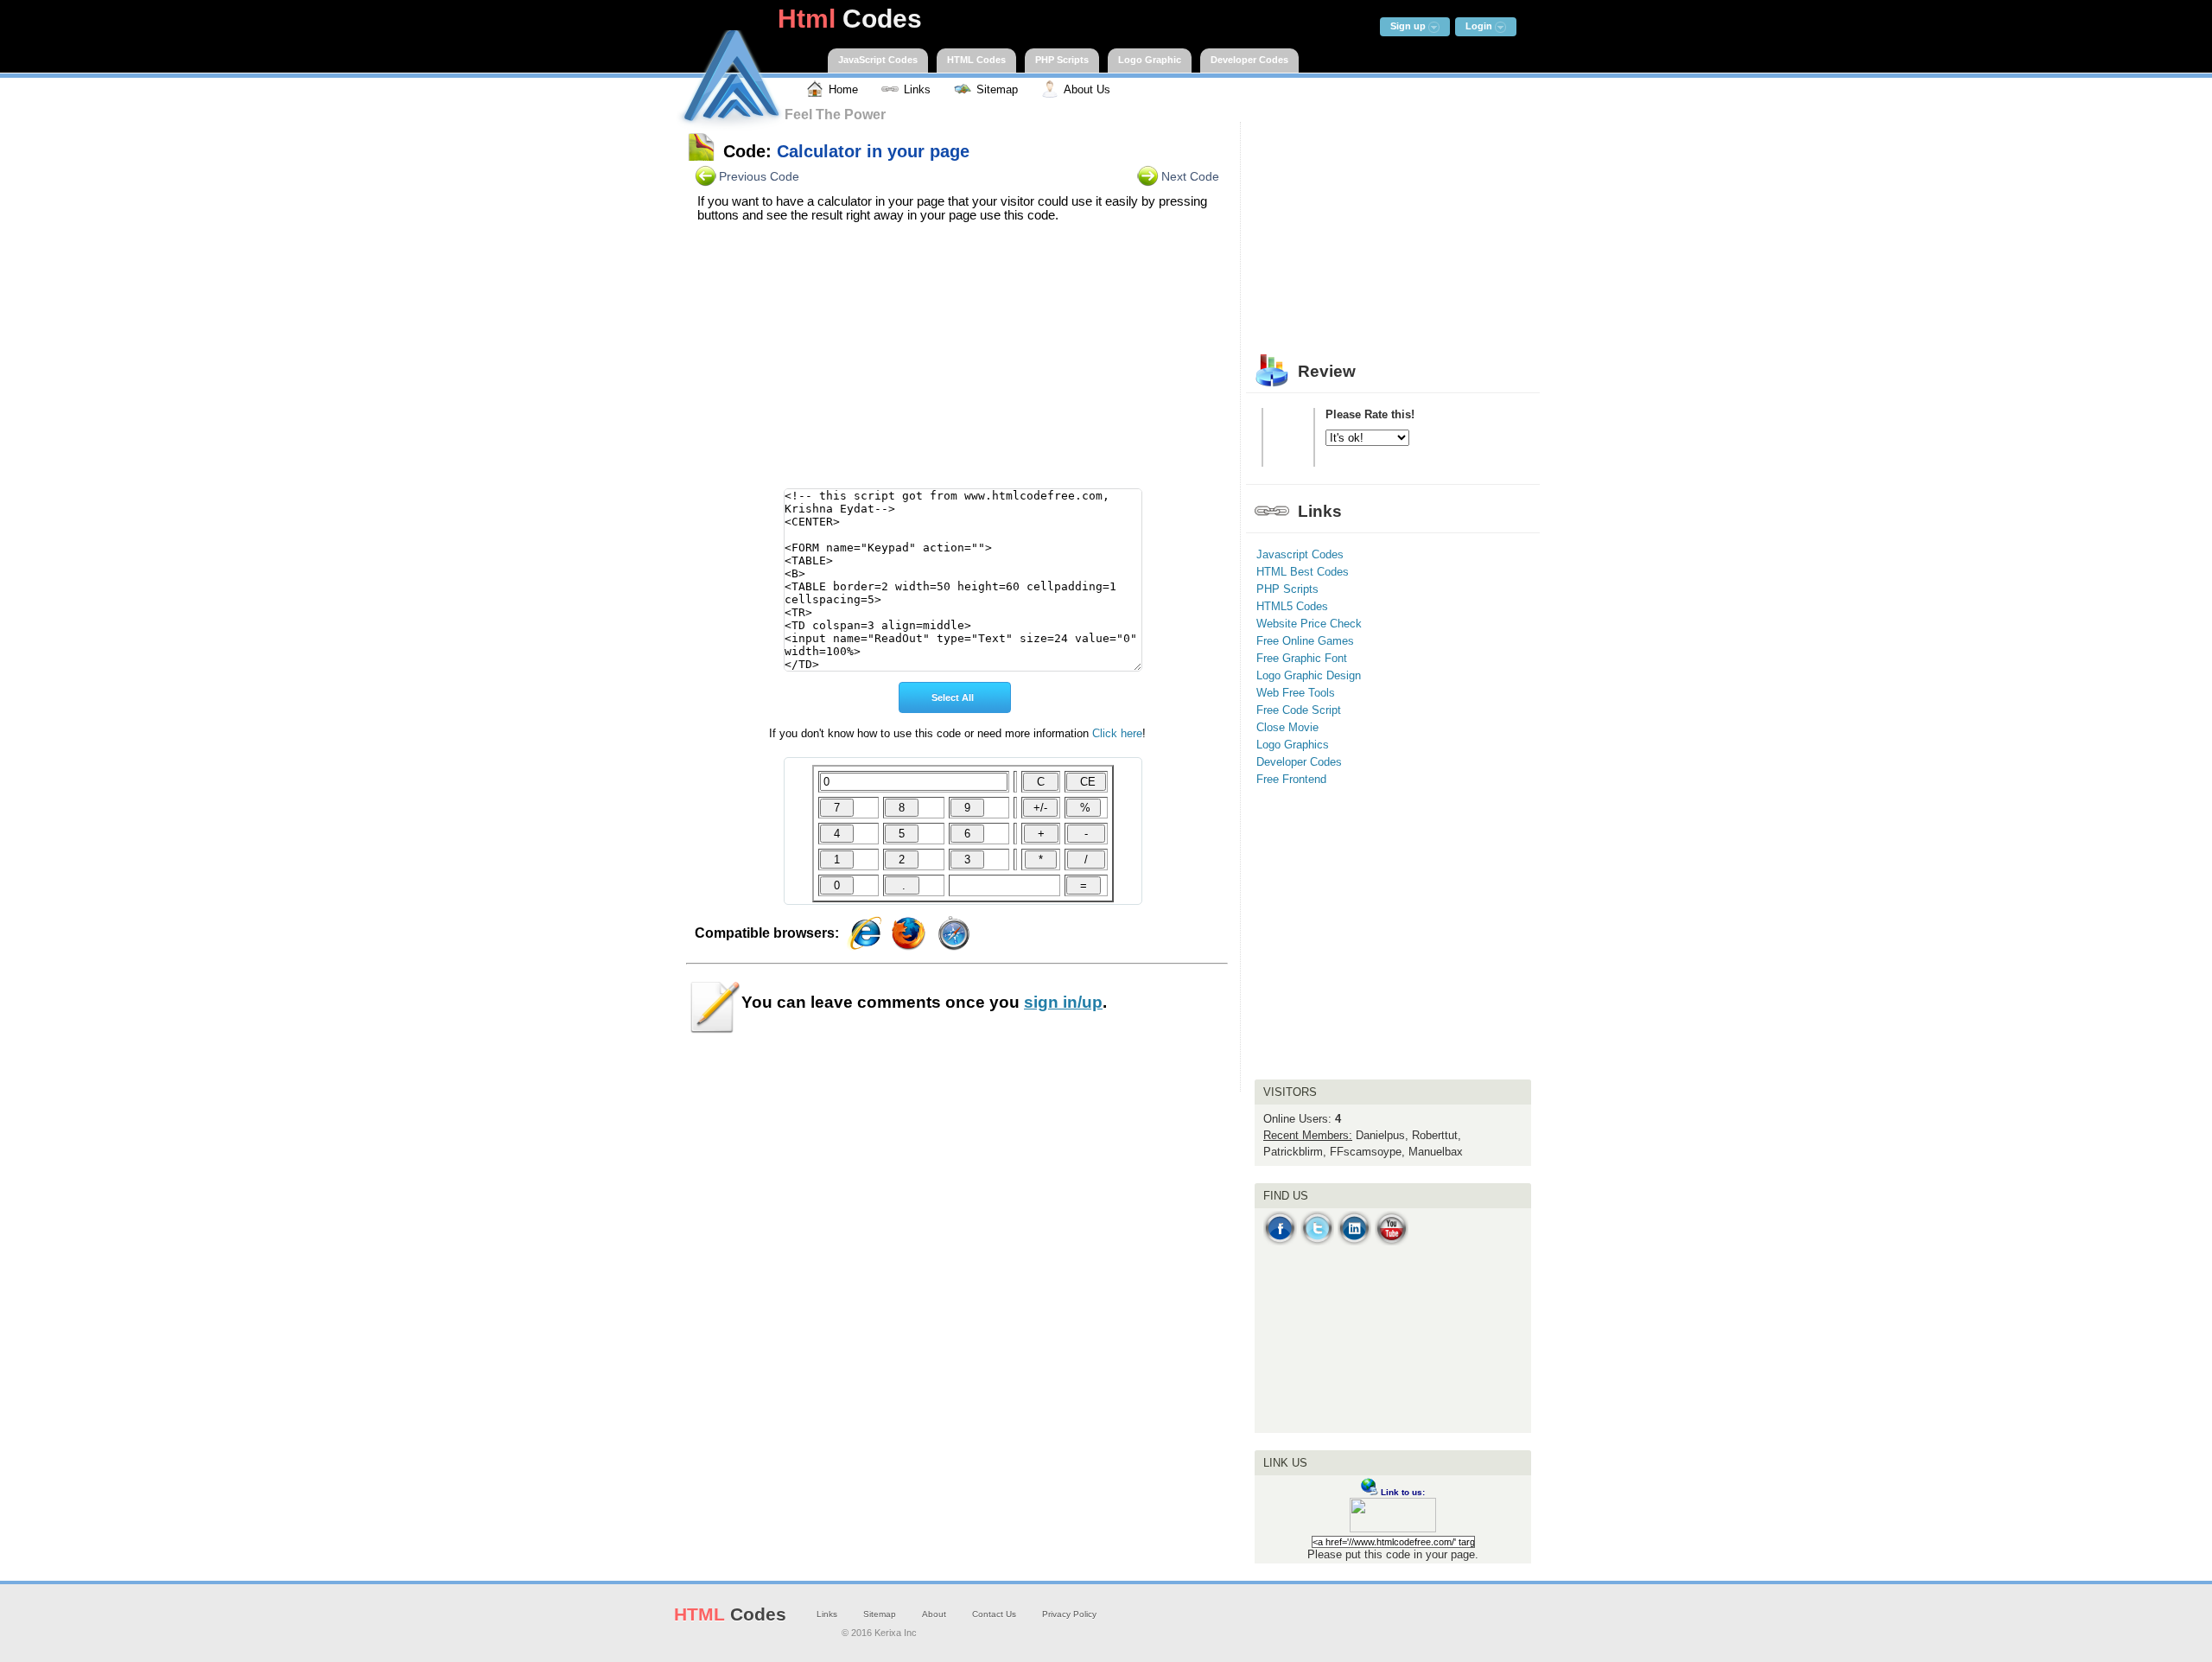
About (934, 1614)
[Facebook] (1280, 1242)
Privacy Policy (1069, 1614)
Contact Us (994, 1614)
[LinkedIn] (1354, 1242)
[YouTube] (1392, 1242)
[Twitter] (1317, 1242)
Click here (1117, 733)
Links (827, 1614)
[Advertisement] (957, 360)
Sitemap (880, 1614)
